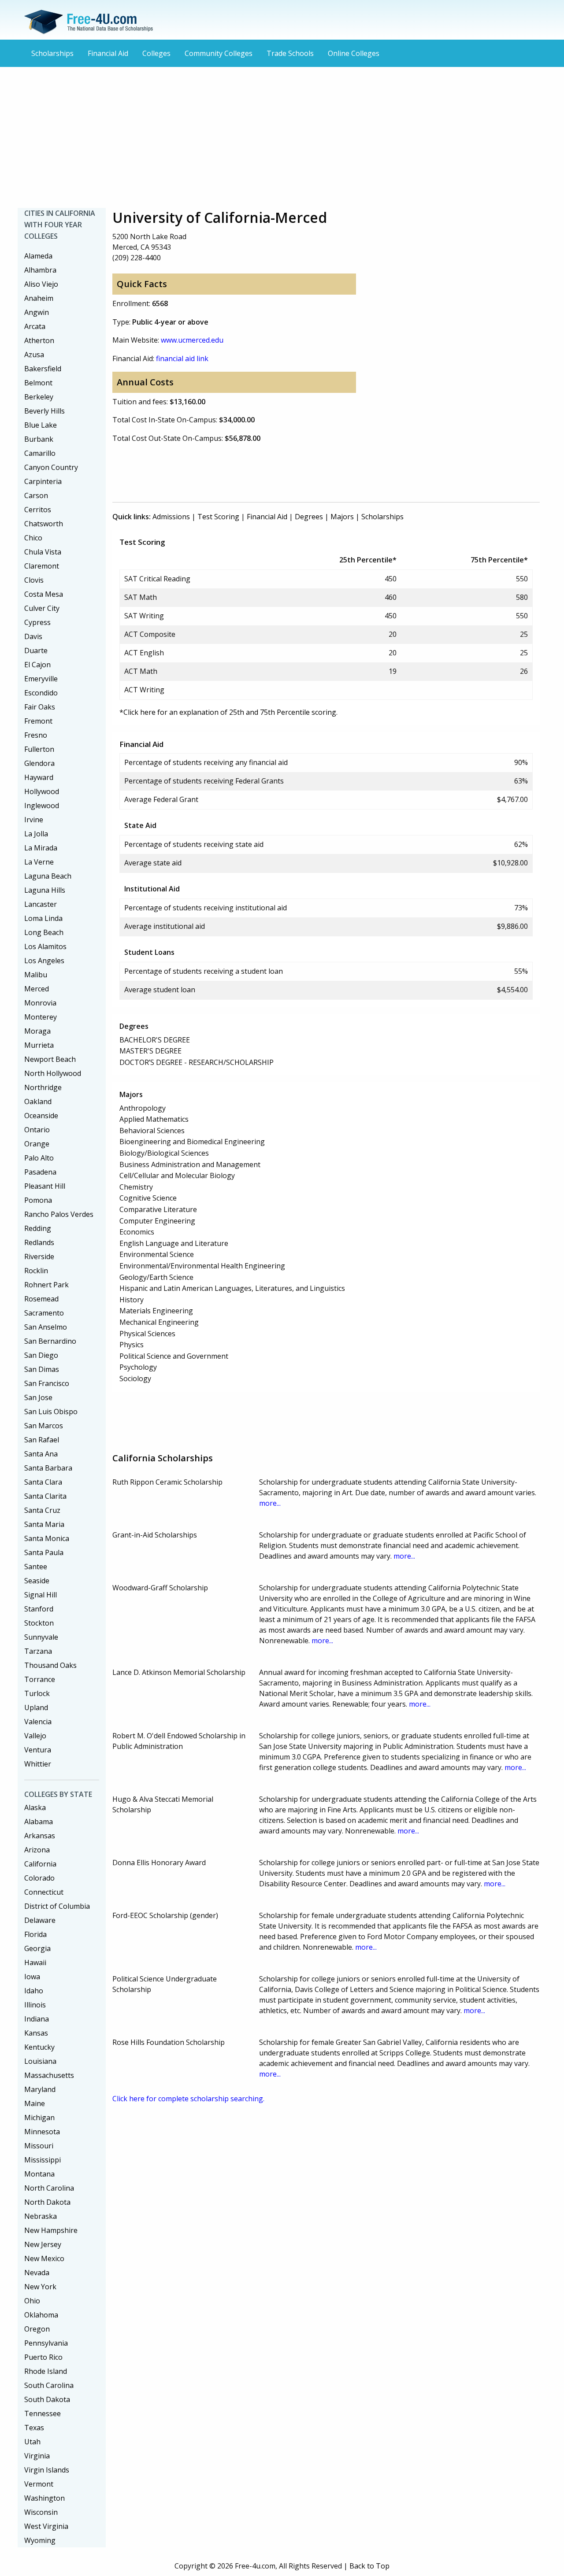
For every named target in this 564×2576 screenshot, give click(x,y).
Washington (45, 2498)
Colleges (156, 53)
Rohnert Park (46, 1285)
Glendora (39, 763)
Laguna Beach (48, 876)
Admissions (171, 517)
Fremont (38, 721)
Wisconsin (41, 2512)
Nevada (37, 2273)
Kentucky (39, 2047)
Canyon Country (51, 467)
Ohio (32, 2301)
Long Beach (44, 932)
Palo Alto (39, 1158)
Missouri (39, 2146)
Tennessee (43, 2413)
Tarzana (38, 1651)
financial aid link (182, 358)
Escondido (41, 693)
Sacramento (44, 1313)
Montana (39, 2174)
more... (270, 1503)
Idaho (34, 1991)
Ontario (37, 1130)
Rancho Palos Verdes (59, 1214)
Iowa (32, 1977)
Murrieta (39, 1045)
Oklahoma (41, 2315)
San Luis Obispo (51, 1412)
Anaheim (39, 298)
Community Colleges (219, 53)
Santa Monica (47, 1538)
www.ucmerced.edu (192, 340)
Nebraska (41, 2216)
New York (40, 2287)
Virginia (37, 2456)
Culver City (42, 608)
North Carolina (49, 2188)
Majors (342, 517)
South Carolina (49, 2385)
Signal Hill (41, 1595)
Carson (36, 495)
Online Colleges (354, 53)
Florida (35, 1934)
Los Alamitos (45, 946)
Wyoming (40, 2540)
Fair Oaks (40, 707)
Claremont (42, 566)
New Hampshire (51, 2230)
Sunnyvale (41, 1637)
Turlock (37, 1693)
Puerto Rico (43, 2357)
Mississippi (43, 2160)
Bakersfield (43, 369)
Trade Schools (290, 53)
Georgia (37, 1948)
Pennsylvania (46, 2343)
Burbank (39, 439)
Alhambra (40, 270)
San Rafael (42, 1440)
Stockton (39, 1623)
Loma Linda (43, 918)
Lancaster (41, 904)
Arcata (35, 326)
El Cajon (37, 665)
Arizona (37, 1850)
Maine (35, 2103)
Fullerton (39, 749)
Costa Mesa (44, 594)
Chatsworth (44, 524)
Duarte (36, 650)
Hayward (39, 777)
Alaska (35, 1807)
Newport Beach (50, 1059)
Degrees (309, 517)
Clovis (34, 580)
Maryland (40, 2089)
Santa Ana (41, 1454)
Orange (37, 1144)
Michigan (39, 2118)
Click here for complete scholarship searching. (188, 2099)
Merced (37, 989)
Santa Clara (43, 1482)
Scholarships (52, 53)
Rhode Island (46, 2371)
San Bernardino (50, 1341)
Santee (36, 1567)
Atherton (39, 340)
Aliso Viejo (41, 284)
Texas (34, 2428)
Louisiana (40, 2061)
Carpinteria (43, 481)
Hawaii (35, 1962)
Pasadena (40, 1172)
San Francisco (47, 1383)
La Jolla (36, 834)
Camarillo (40, 453)
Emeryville (41, 679)
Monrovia (40, 1003)
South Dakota (47, 2399)
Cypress (37, 622)
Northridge (43, 1087)
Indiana (37, 2019)
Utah (32, 2442)
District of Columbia (57, 1906)
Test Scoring (218, 517)
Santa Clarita (45, 1496)
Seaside (37, 1581)
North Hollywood (53, 1073)
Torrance (40, 1679)
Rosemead (41, 1299)
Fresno (36, 735)
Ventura (38, 1750)
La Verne (39, 862)
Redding (38, 1228)
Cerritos (38, 510)
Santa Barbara (48, 1468)
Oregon (37, 2329)
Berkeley (39, 397)
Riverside (39, 1257)
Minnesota (42, 2132)
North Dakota (47, 2202)
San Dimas (42, 1369)
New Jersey (43, 2244)
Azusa (34, 355)
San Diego (41, 1355)
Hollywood (42, 791)
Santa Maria (44, 1524)
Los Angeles (44, 961)
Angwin (37, 312)
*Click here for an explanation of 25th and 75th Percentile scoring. (228, 712)
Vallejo (35, 1736)
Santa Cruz (42, 1510)
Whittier (38, 1764)
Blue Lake (41, 425)
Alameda (38, 256)
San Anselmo (46, 1327)
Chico (33, 538)
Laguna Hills (45, 890)
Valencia (38, 1722)
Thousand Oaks (50, 1665)
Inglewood (42, 806)
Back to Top (369, 2566)
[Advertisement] (282, 137)
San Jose (38, 1397)
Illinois (35, 2005)
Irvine (34, 820)
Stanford (39, 1609)
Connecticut (44, 1892)
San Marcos (44, 1426)
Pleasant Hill (45, 1186)
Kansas (36, 2033)
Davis (33, 636)
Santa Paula (44, 1552)
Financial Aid (108, 53)
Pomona (38, 1200)
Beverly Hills (45, 411)
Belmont (38, 383)
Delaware (40, 1920)
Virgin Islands (47, 2470)
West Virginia (46, 2526)
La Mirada (41, 848)
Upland (36, 1707)
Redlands (39, 1242)
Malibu (36, 975)
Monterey (41, 1017)
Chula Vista (43, 552)
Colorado (39, 1878)
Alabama (39, 1822)
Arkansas (40, 1836)
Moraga (37, 1031)
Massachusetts (49, 2075)
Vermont (39, 2484)
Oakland (38, 1101)
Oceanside (41, 1116)
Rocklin (36, 1271)
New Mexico (44, 2258)
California (40, 1864)
